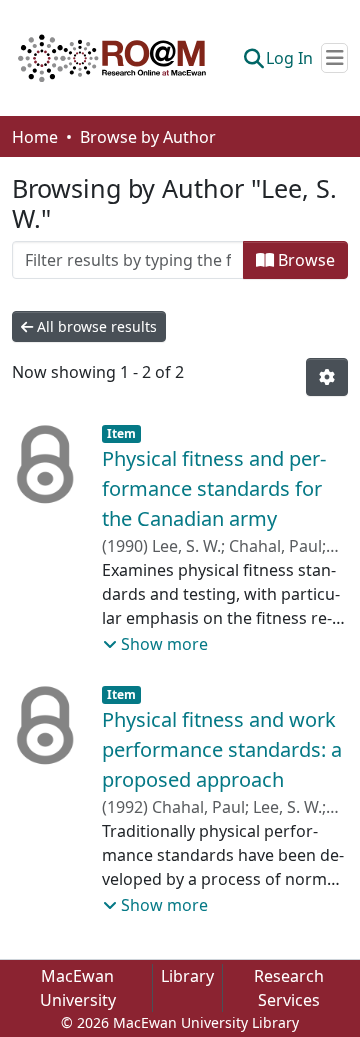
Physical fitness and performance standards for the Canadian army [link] (214, 488)
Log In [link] (289, 58)
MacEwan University (78, 988)
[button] (112, 58)
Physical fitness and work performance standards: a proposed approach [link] (222, 749)
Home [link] (35, 137)
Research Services (289, 988)
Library (187, 976)
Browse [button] (304, 260)
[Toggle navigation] (334, 58)
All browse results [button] (95, 326)
